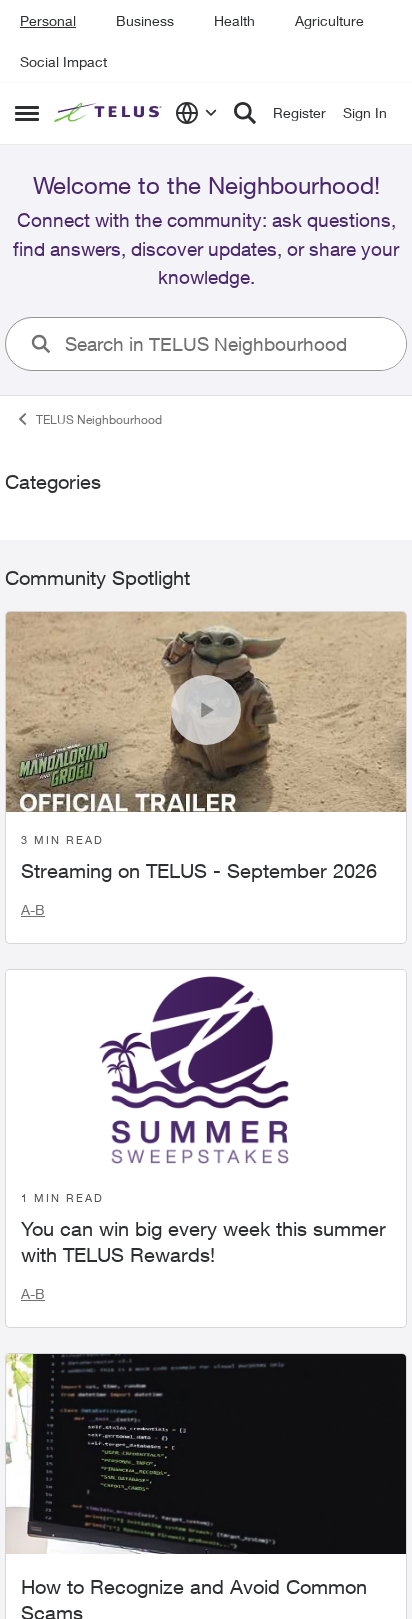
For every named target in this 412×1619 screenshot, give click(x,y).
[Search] (245, 113)
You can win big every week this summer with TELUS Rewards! (203, 1241)
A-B (33, 909)
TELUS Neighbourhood (99, 419)
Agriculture (329, 20)
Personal (48, 20)
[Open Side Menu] (27, 113)
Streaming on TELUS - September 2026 (199, 870)
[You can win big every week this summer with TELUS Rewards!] (206, 1070)
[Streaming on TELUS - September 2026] (206, 712)
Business (145, 20)
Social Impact (63, 61)
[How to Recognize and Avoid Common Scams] (206, 1454)
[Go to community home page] (109, 113)
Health (234, 20)
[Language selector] (196, 113)
